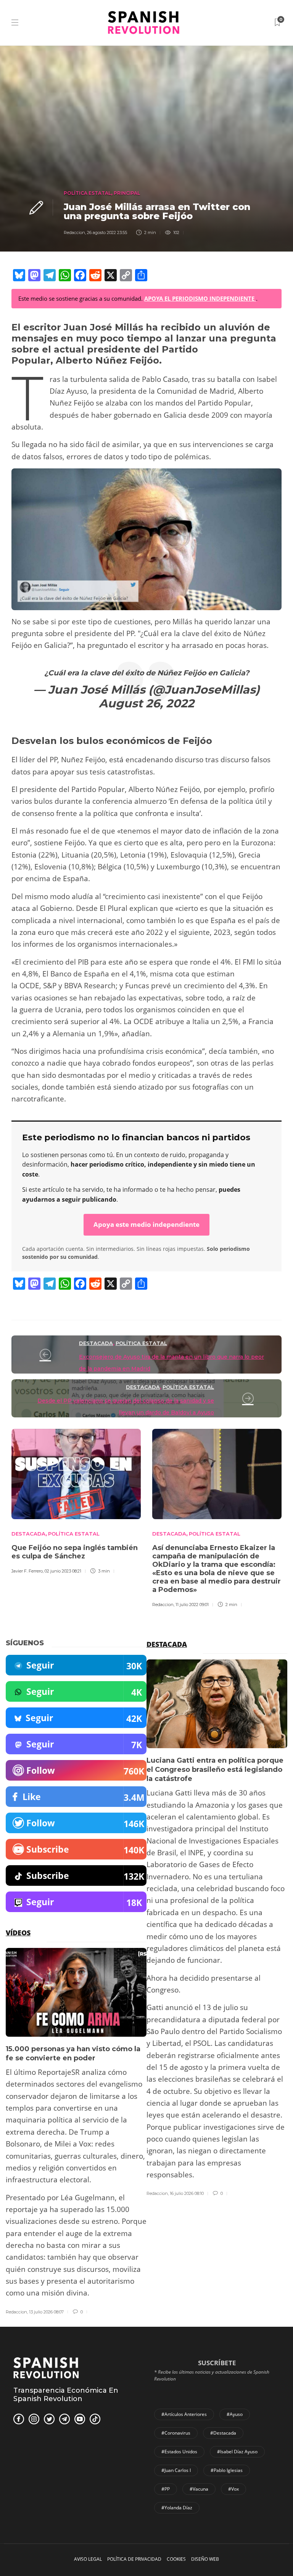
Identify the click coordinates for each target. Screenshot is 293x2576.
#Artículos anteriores (184, 2414)
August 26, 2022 (146, 703)
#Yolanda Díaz (177, 2508)
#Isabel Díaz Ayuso (237, 2452)
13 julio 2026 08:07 (46, 2312)
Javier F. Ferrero (27, 1571)
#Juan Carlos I (176, 2470)
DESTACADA (96, 1343)
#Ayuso (235, 2414)
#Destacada (223, 2433)
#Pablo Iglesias (227, 2470)
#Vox (233, 2489)
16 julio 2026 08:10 (187, 2193)
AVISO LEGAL (88, 2559)
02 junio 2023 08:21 (63, 1571)
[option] (76, 1500)
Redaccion (74, 232)
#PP (166, 2489)
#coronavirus (176, 2433)
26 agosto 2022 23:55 (107, 232)
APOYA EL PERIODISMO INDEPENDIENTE (200, 298)
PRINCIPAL (127, 193)
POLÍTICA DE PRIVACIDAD (134, 2559)
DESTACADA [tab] (167, 1644)
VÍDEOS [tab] (18, 1933)
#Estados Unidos (179, 2452)
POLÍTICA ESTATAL (87, 193)
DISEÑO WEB (205, 2559)
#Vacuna (199, 2489)
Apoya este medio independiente (146, 1224)
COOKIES (176, 2559)
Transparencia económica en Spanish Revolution (66, 2395)
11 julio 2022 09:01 (192, 1605)
